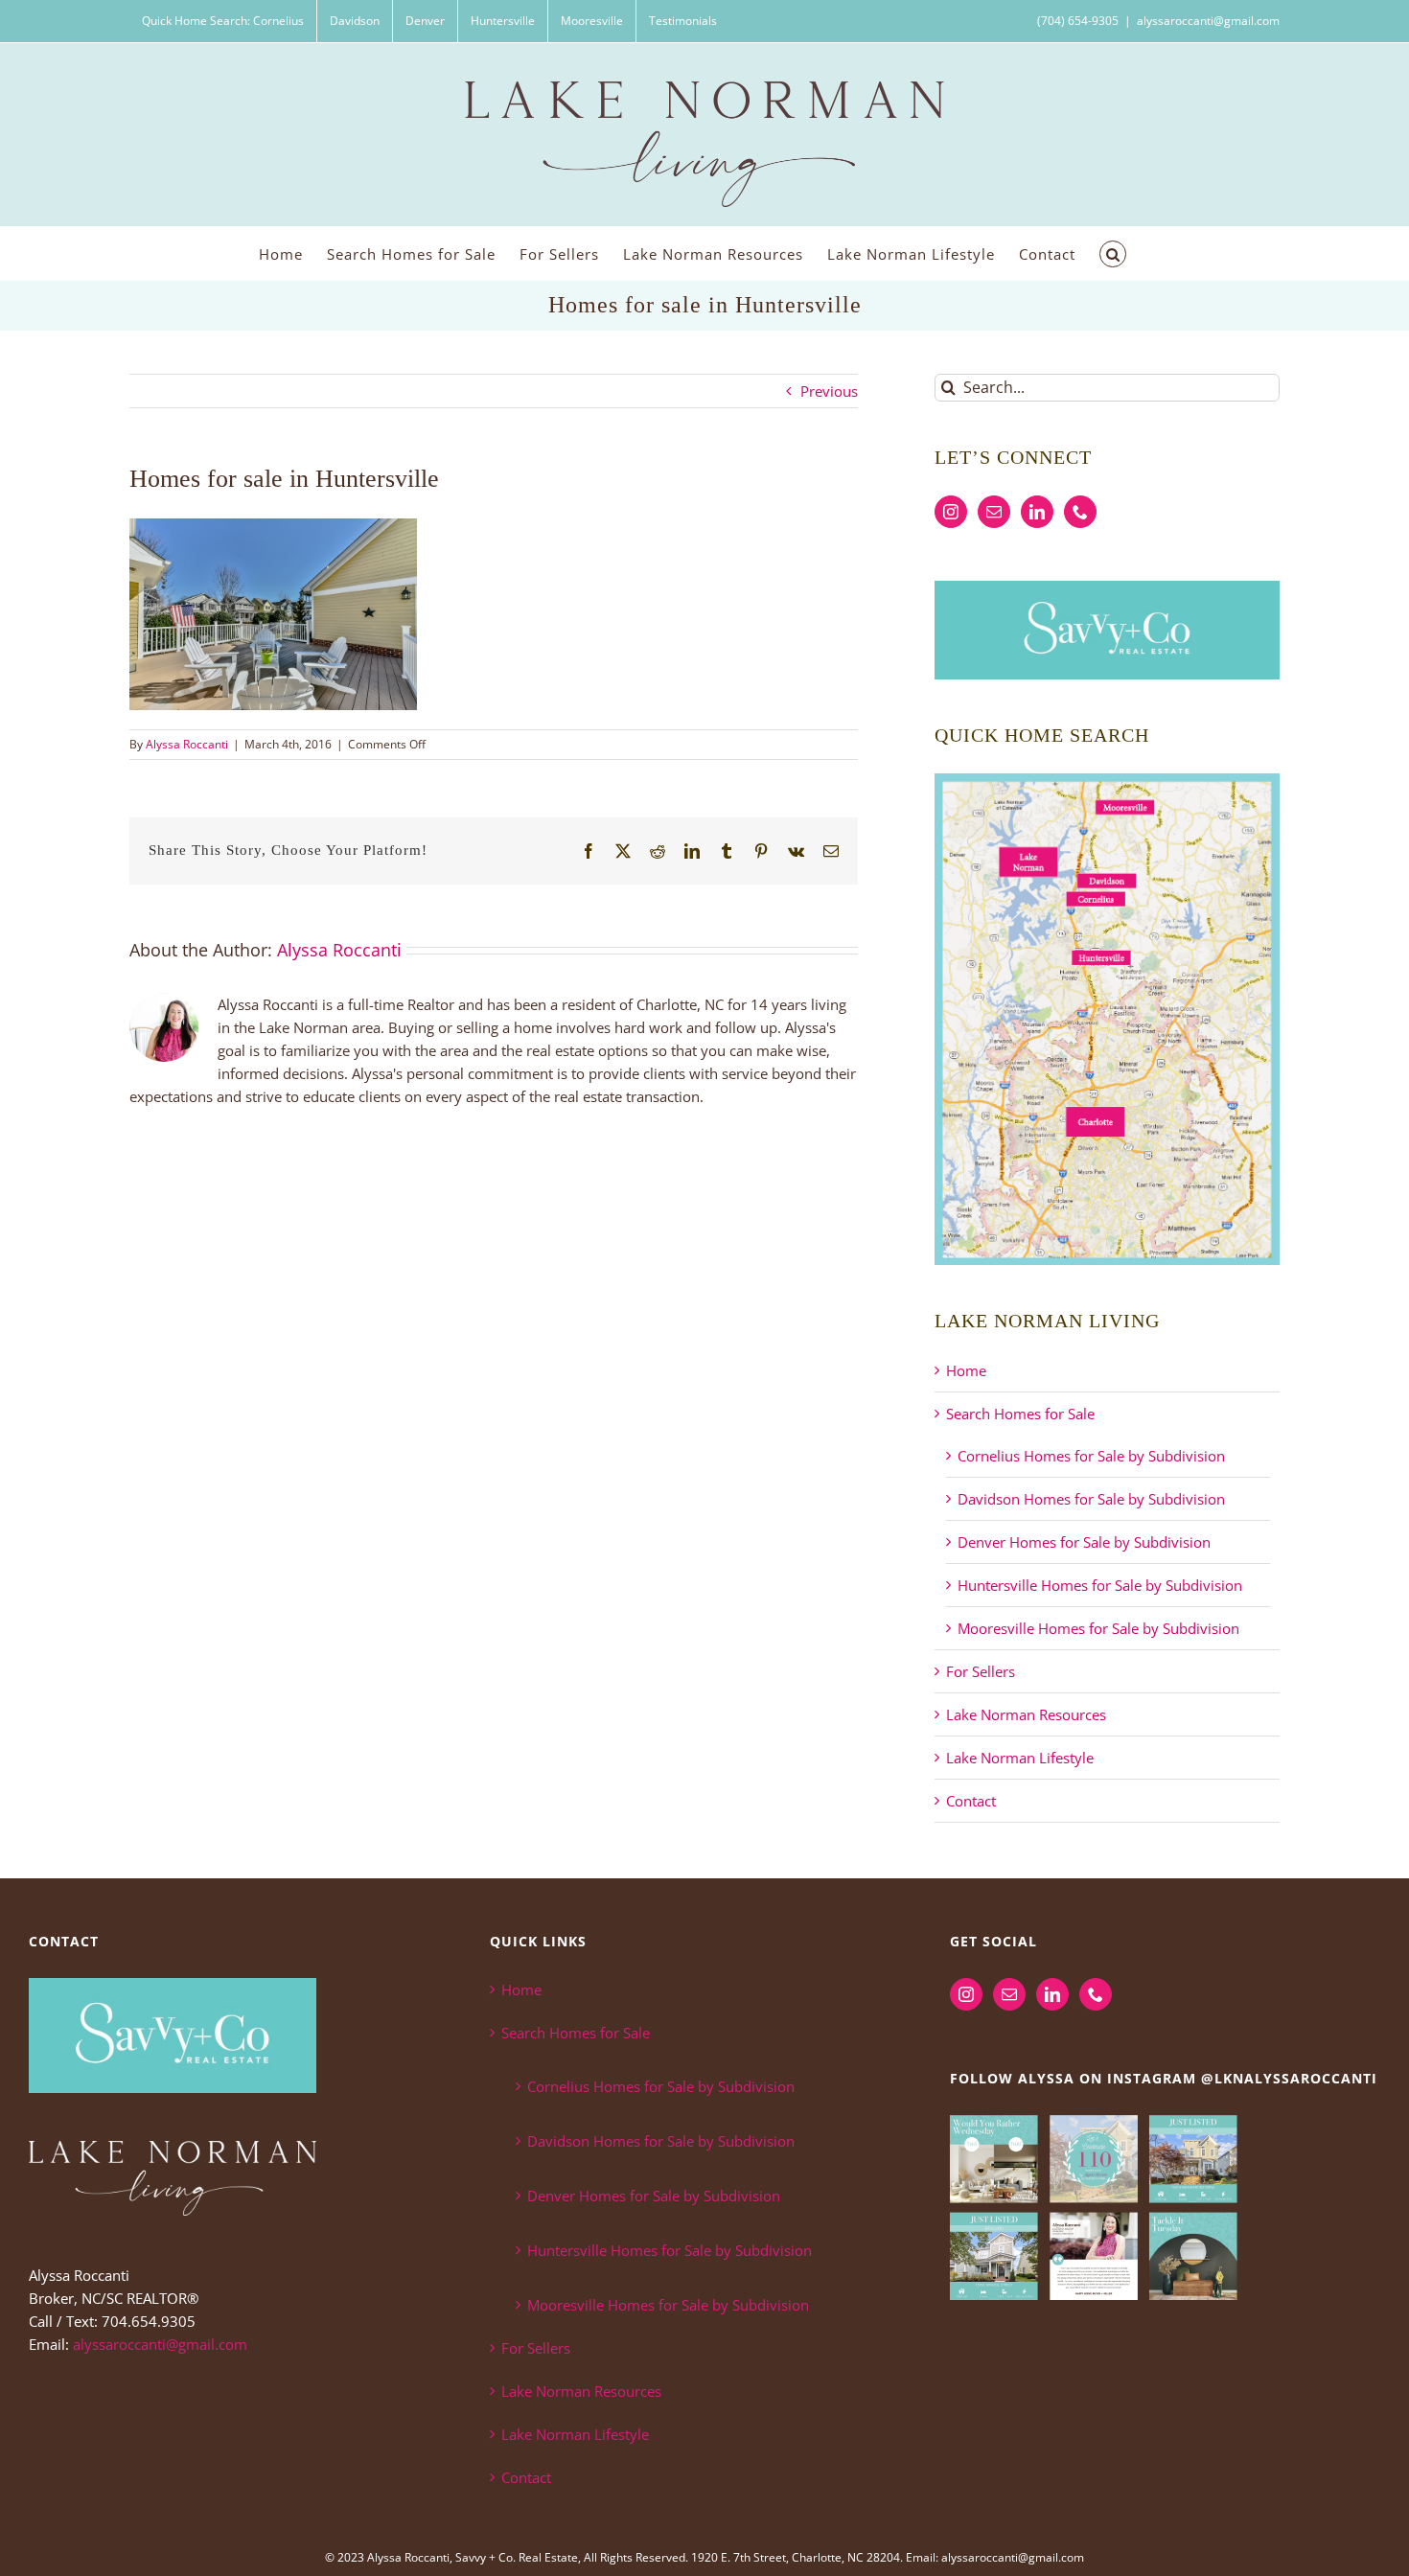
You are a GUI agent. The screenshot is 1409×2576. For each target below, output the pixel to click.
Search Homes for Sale (1020, 1414)
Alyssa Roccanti (187, 744)
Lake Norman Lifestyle (1020, 1758)
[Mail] (994, 512)
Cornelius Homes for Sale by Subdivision (1091, 1456)
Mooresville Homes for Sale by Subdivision (1098, 1628)
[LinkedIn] (1037, 512)
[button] (1113, 253)
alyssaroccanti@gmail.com (1208, 21)
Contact (971, 1801)
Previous (829, 391)
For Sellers (981, 1671)
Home (966, 1370)
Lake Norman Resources (1026, 1714)
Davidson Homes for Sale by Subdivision (1091, 1499)
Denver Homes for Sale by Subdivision (1084, 1542)
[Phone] (1080, 512)
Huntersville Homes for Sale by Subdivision (1100, 1585)
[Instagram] (951, 512)
